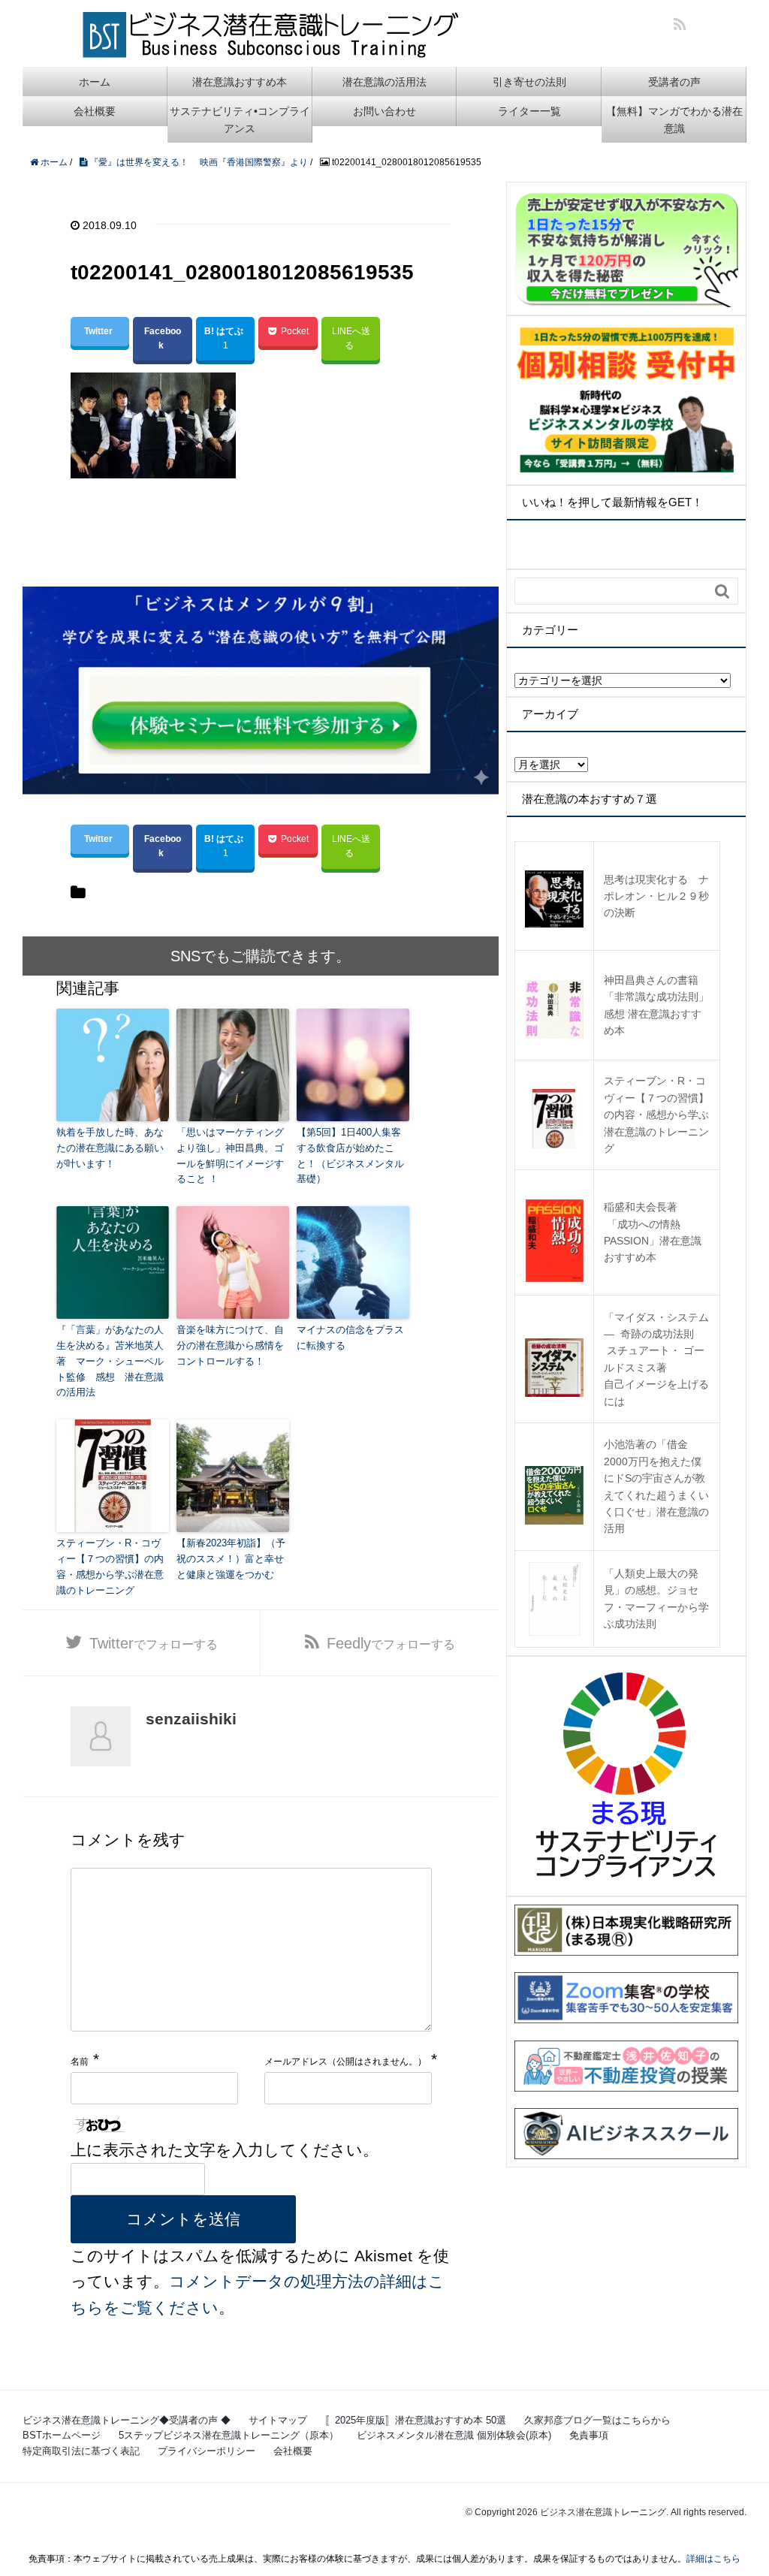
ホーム (95, 82)
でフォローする (154, 1643)
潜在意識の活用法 (384, 82)
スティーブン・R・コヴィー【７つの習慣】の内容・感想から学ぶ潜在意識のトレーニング (110, 1566)
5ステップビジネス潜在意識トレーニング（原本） (229, 2435)
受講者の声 (674, 82)
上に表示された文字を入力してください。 (225, 2150)
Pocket (295, 331)
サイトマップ (278, 2420)
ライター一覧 (529, 111)
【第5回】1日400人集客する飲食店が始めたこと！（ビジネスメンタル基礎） (350, 1155)
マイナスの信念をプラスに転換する (350, 1338)
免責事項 (589, 2435)
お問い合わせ (384, 111)
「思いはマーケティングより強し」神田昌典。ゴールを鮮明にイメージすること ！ (230, 1155)
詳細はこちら (713, 2559)
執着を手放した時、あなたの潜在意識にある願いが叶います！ (110, 1148)
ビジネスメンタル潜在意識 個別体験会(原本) (454, 2435)
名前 (80, 2062)
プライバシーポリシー (207, 2451)
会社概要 (95, 111)
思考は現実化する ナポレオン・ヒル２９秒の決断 (656, 896)
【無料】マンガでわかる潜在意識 (674, 119)
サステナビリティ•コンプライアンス (240, 119)
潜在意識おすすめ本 (240, 82)
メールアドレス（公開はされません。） (345, 2062)
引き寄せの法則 (529, 82)
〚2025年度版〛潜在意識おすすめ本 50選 (416, 2420)
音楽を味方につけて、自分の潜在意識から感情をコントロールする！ (230, 1345)
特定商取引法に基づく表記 (81, 2451)
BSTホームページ (62, 2435)
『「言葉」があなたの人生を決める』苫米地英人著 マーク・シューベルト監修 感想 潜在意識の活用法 (110, 1361)
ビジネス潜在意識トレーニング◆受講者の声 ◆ (127, 2420)
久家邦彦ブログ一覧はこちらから (597, 2420)
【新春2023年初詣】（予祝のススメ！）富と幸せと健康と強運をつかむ (231, 1559)
